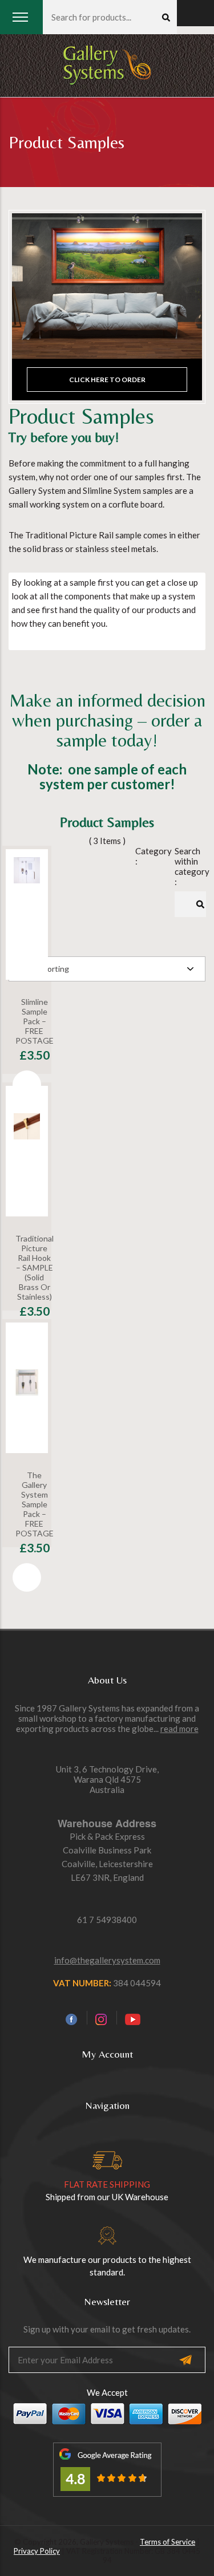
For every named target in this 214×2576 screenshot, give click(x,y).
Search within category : (186, 866)
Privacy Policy (37, 2551)
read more (179, 1729)
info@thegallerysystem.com (107, 1960)
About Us (107, 1680)
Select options (27, 1341)
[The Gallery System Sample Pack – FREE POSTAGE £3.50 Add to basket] (27, 1388)
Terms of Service (167, 2542)
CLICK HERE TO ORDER (107, 380)
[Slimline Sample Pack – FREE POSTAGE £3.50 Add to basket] (27, 914)
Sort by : (24, 947)
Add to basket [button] (27, 1085)
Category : (146, 856)
